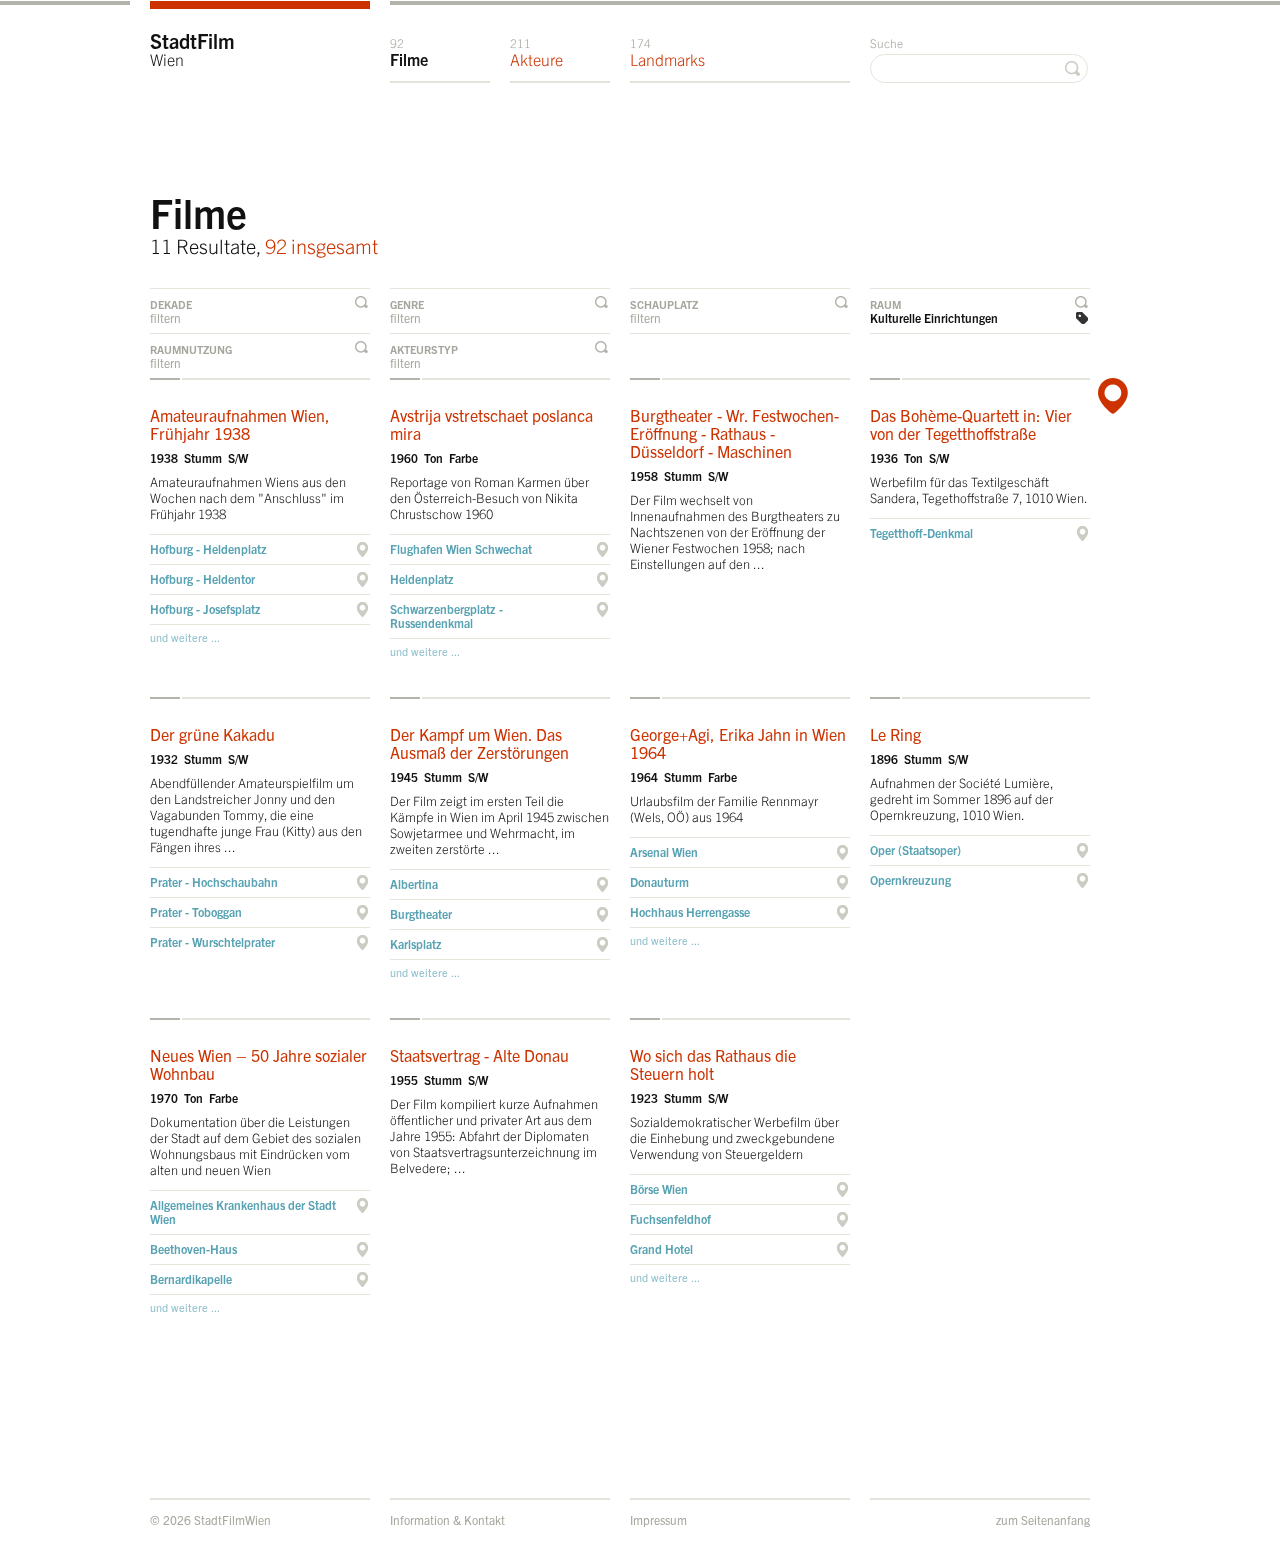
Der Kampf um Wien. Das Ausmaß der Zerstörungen (479, 743)
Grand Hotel (661, 1248)
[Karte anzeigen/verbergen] (1110, 396)
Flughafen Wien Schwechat (461, 548)
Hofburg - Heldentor (202, 578)
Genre (407, 304)
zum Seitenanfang (1043, 1519)
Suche (886, 42)
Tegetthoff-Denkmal (921, 532)
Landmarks (667, 52)
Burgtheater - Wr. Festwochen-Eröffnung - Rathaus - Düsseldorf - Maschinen (734, 433)
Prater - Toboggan (196, 911)
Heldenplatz (422, 578)
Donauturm (659, 881)
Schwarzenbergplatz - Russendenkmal (446, 615)
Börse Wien (659, 1188)
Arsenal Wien (664, 851)
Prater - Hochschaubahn (214, 881)
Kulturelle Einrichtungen (934, 317)
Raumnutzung (191, 349)
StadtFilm (192, 48)
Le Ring (895, 734)
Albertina (414, 883)
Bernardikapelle (191, 1278)
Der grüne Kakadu (212, 734)
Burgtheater (421, 913)
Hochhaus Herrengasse (690, 911)
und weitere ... (185, 637)
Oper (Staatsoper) (915, 849)
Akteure (536, 52)
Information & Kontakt (447, 1519)
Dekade (171, 304)
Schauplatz (664, 304)
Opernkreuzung (910, 879)
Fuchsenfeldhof (670, 1218)
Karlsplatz (416, 943)
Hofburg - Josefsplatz (205, 608)
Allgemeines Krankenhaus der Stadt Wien (243, 1211)
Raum (885, 304)
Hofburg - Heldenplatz (208, 548)
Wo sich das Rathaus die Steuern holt (713, 1064)
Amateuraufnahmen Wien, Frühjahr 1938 (240, 424)
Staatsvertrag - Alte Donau (479, 1055)
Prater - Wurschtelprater (212, 941)
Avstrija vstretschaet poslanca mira (491, 424)
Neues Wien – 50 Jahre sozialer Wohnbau (258, 1064)
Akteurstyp (424, 349)
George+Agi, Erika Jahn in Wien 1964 (738, 743)
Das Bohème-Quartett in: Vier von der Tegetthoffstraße (971, 424)
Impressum (658, 1519)
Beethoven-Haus (193, 1248)
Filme (409, 52)
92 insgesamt (321, 245)
